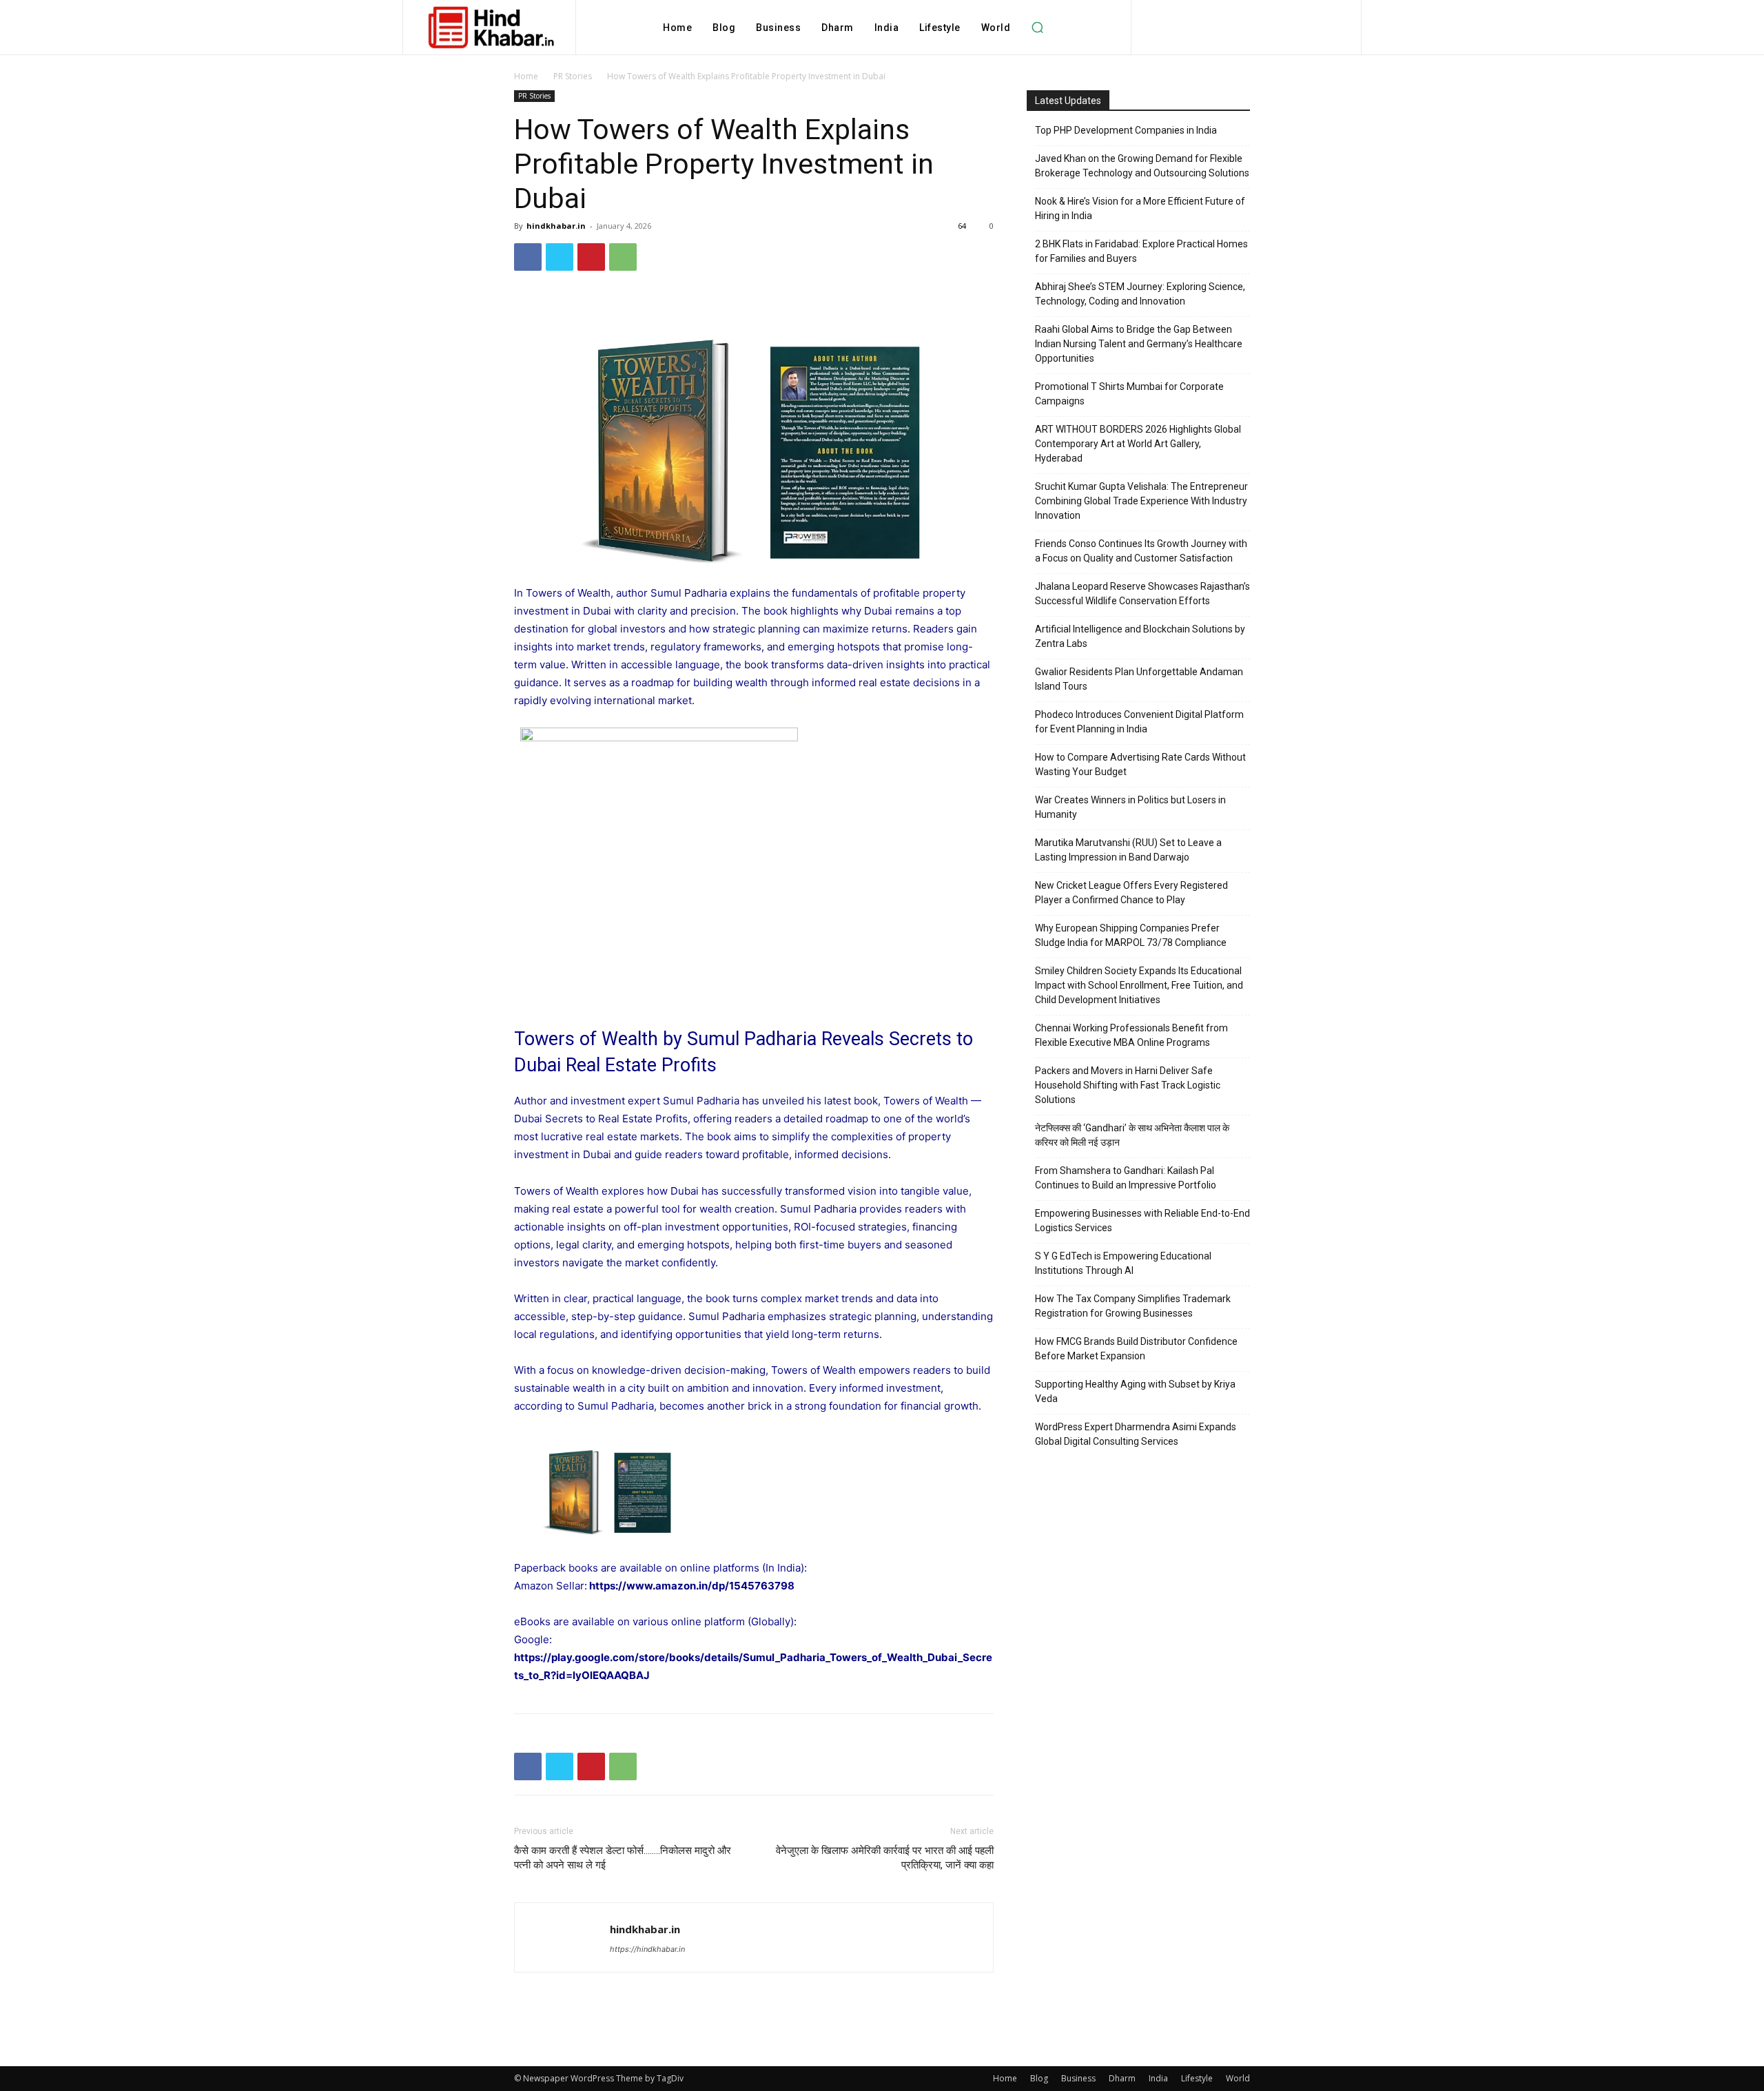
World (1238, 2078)
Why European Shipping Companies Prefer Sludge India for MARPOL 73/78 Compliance (1131, 935)
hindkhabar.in (556, 226)
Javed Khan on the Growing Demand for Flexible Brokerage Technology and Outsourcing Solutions (1142, 166)
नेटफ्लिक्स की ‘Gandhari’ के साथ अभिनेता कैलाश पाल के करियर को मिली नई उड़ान (1132, 1135)
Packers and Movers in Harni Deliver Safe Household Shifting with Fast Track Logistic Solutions (1128, 1085)
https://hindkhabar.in (647, 1949)
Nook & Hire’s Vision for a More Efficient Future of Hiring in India (1140, 208)
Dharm (1122, 2078)
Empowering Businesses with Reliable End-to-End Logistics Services (1142, 1220)
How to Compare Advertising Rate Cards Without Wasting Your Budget (1140, 764)
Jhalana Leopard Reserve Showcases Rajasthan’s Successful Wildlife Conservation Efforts (1142, 594)
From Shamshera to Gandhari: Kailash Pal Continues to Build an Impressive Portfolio (1126, 1178)
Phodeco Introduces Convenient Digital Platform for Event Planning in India (1139, 722)
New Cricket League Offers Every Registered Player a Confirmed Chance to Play (1131, 893)
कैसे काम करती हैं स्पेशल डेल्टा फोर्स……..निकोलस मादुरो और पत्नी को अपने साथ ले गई (623, 1858)
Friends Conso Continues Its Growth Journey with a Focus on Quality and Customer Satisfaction (1141, 551)
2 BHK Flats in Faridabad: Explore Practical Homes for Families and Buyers (1141, 251)
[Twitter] (560, 257)
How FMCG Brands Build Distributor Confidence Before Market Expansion (1136, 1349)
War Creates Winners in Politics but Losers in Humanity (1130, 807)
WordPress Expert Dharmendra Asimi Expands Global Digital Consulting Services (1136, 1434)
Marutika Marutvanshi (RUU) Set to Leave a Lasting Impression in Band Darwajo (1128, 850)
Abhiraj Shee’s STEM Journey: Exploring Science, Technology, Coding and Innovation (1140, 294)
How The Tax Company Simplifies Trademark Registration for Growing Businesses (1133, 1306)
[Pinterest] (591, 257)
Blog (1039, 2078)
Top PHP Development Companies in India (1126, 130)
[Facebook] (528, 257)
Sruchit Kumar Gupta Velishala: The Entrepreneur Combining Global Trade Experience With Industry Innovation (1141, 501)
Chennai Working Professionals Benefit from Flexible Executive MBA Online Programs (1131, 1035)
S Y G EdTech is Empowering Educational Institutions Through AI (1123, 1263)
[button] (1037, 28)
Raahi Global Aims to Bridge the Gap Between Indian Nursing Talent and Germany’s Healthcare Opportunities (1139, 344)
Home (526, 76)
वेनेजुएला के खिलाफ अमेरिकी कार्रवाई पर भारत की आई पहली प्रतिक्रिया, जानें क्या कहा (885, 1858)
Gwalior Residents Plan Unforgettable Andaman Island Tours (1139, 679)
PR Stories (573, 76)
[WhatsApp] (623, 257)
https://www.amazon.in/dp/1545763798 (692, 1586)
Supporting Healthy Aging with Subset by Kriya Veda (1135, 1391)
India (1158, 2078)
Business (1078, 2078)
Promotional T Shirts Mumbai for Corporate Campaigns (1129, 394)
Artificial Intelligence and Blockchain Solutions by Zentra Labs (1140, 636)
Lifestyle (1197, 2078)
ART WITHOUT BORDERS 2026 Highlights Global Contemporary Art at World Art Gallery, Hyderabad (1138, 444)
